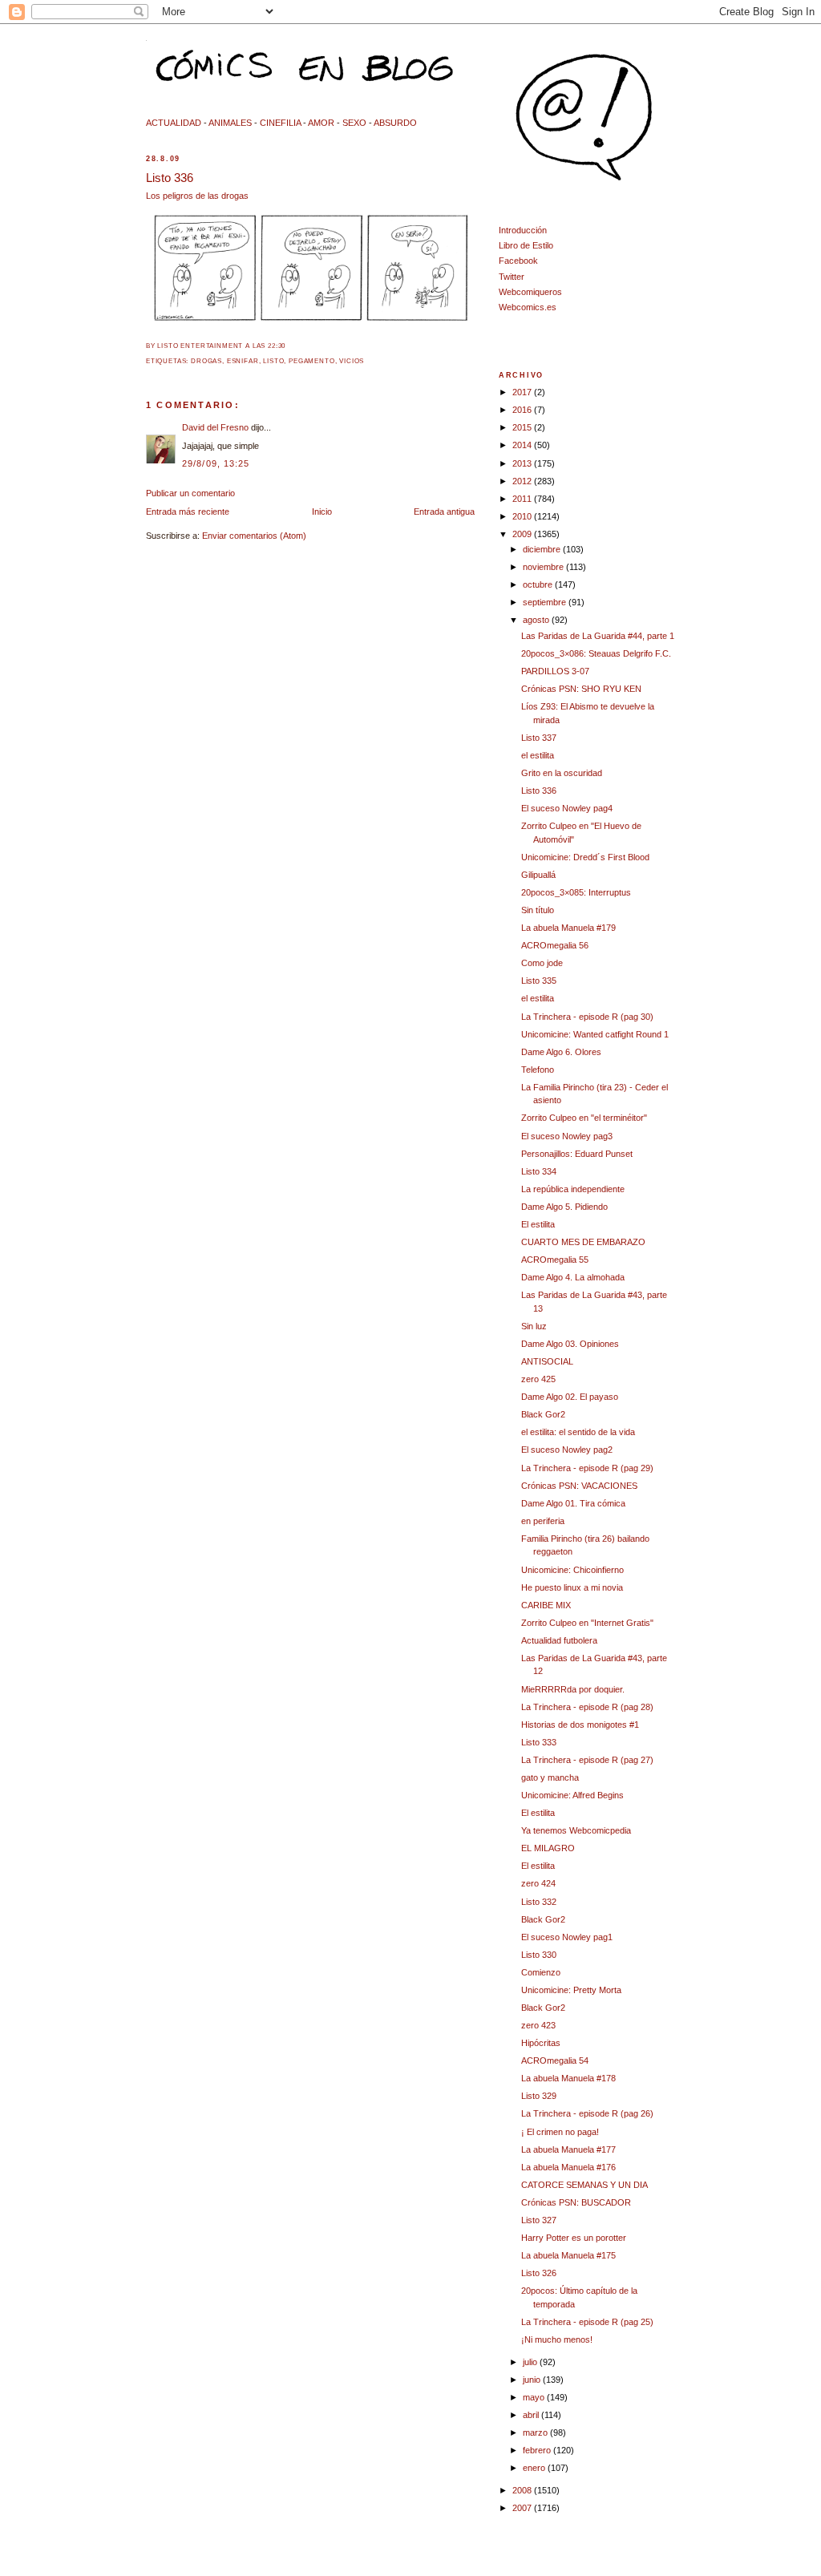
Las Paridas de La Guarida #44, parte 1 (598, 636)
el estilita (538, 755)
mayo (535, 2397)
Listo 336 (170, 178)
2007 (523, 2508)
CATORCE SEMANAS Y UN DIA (584, 2185)
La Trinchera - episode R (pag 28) (587, 1707)
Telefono (538, 1070)
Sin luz (534, 1326)
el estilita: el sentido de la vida (578, 1432)
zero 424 (538, 1883)
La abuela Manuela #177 (568, 2149)
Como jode (542, 963)
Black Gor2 (543, 1414)
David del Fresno (215, 427)
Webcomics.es (528, 307)
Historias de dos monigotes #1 (580, 1725)
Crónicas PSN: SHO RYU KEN (581, 689)
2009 (523, 534)
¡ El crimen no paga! (560, 2132)
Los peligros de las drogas (197, 196)
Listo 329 (539, 2096)
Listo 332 (539, 1902)
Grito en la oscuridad (562, 773)
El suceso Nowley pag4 (567, 808)
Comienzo (541, 1972)
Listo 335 (539, 981)
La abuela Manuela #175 (568, 2255)
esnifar (243, 361)
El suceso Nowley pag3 (567, 1136)
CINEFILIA (280, 123)
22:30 (277, 346)
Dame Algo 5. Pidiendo (564, 1207)
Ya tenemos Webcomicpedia (576, 1830)
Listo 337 (539, 738)
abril (532, 2415)
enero (535, 2468)
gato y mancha (550, 1777)
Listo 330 (539, 1955)
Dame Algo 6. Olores (561, 1052)
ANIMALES (230, 123)
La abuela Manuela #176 (568, 2167)
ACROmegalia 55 (555, 1260)
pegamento (311, 361)
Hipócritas (541, 2043)
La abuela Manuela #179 (568, 928)
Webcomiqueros (530, 292)
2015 (523, 427)
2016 (523, 410)
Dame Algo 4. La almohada (573, 1277)
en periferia (543, 1521)
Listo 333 (539, 1742)
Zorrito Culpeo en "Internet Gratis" (587, 1623)
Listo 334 (539, 1171)
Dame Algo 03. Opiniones (570, 1344)
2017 (523, 392)
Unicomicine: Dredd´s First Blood (585, 857)
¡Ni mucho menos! (557, 2339)
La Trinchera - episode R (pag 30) (587, 1017)
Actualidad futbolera (559, 1640)
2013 (523, 463)
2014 (523, 445)
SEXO (354, 123)
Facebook (518, 261)
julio (531, 2362)
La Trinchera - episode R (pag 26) (587, 2113)
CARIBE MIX (546, 1605)
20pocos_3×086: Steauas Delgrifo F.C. (596, 653)
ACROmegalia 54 (555, 2060)
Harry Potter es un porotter (574, 2238)
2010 (523, 516)
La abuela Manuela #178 (568, 2078)
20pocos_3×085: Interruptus (576, 892)
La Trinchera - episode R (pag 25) (587, 2322)
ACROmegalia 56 (555, 945)
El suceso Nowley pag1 (567, 1937)
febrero (538, 2450)
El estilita (538, 1224)
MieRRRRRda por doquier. (573, 1689)
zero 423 (538, 2025)
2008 (523, 2490)
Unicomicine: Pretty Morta (571, 1990)
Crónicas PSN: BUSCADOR (576, 2202)
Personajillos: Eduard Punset (577, 1154)
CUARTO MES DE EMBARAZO (583, 1242)
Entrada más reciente (188, 512)
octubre (539, 584)
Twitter (512, 277)
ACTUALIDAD (174, 123)
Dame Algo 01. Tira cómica (573, 1503)
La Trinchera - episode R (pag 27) (587, 1760)
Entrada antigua (444, 512)
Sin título (538, 910)
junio (533, 2380)
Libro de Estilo (526, 245)
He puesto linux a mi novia (572, 1587)
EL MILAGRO (548, 1848)
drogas (206, 361)
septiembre (546, 602)
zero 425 (538, 1379)
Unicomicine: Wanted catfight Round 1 (595, 1034)
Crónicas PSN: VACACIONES (579, 1486)
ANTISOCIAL (547, 1361)
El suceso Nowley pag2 (567, 1450)
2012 (523, 481)
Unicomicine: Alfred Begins (572, 1795)
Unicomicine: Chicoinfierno (572, 1570)
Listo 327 (539, 2220)
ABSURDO (395, 123)
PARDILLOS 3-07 (555, 671)
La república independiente (573, 1189)
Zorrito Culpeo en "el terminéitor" (584, 1118)
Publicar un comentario (190, 493)
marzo (536, 2432)
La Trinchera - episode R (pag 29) (587, 1468)
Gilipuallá (538, 875)
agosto (537, 620)
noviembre (544, 567)
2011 (523, 499)
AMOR (321, 123)
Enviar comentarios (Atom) (254, 536)
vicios (352, 361)
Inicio (322, 512)
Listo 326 (539, 2273)
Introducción (523, 230)
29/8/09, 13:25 (216, 463)
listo (273, 361)
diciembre (543, 549)
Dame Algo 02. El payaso (570, 1397)
